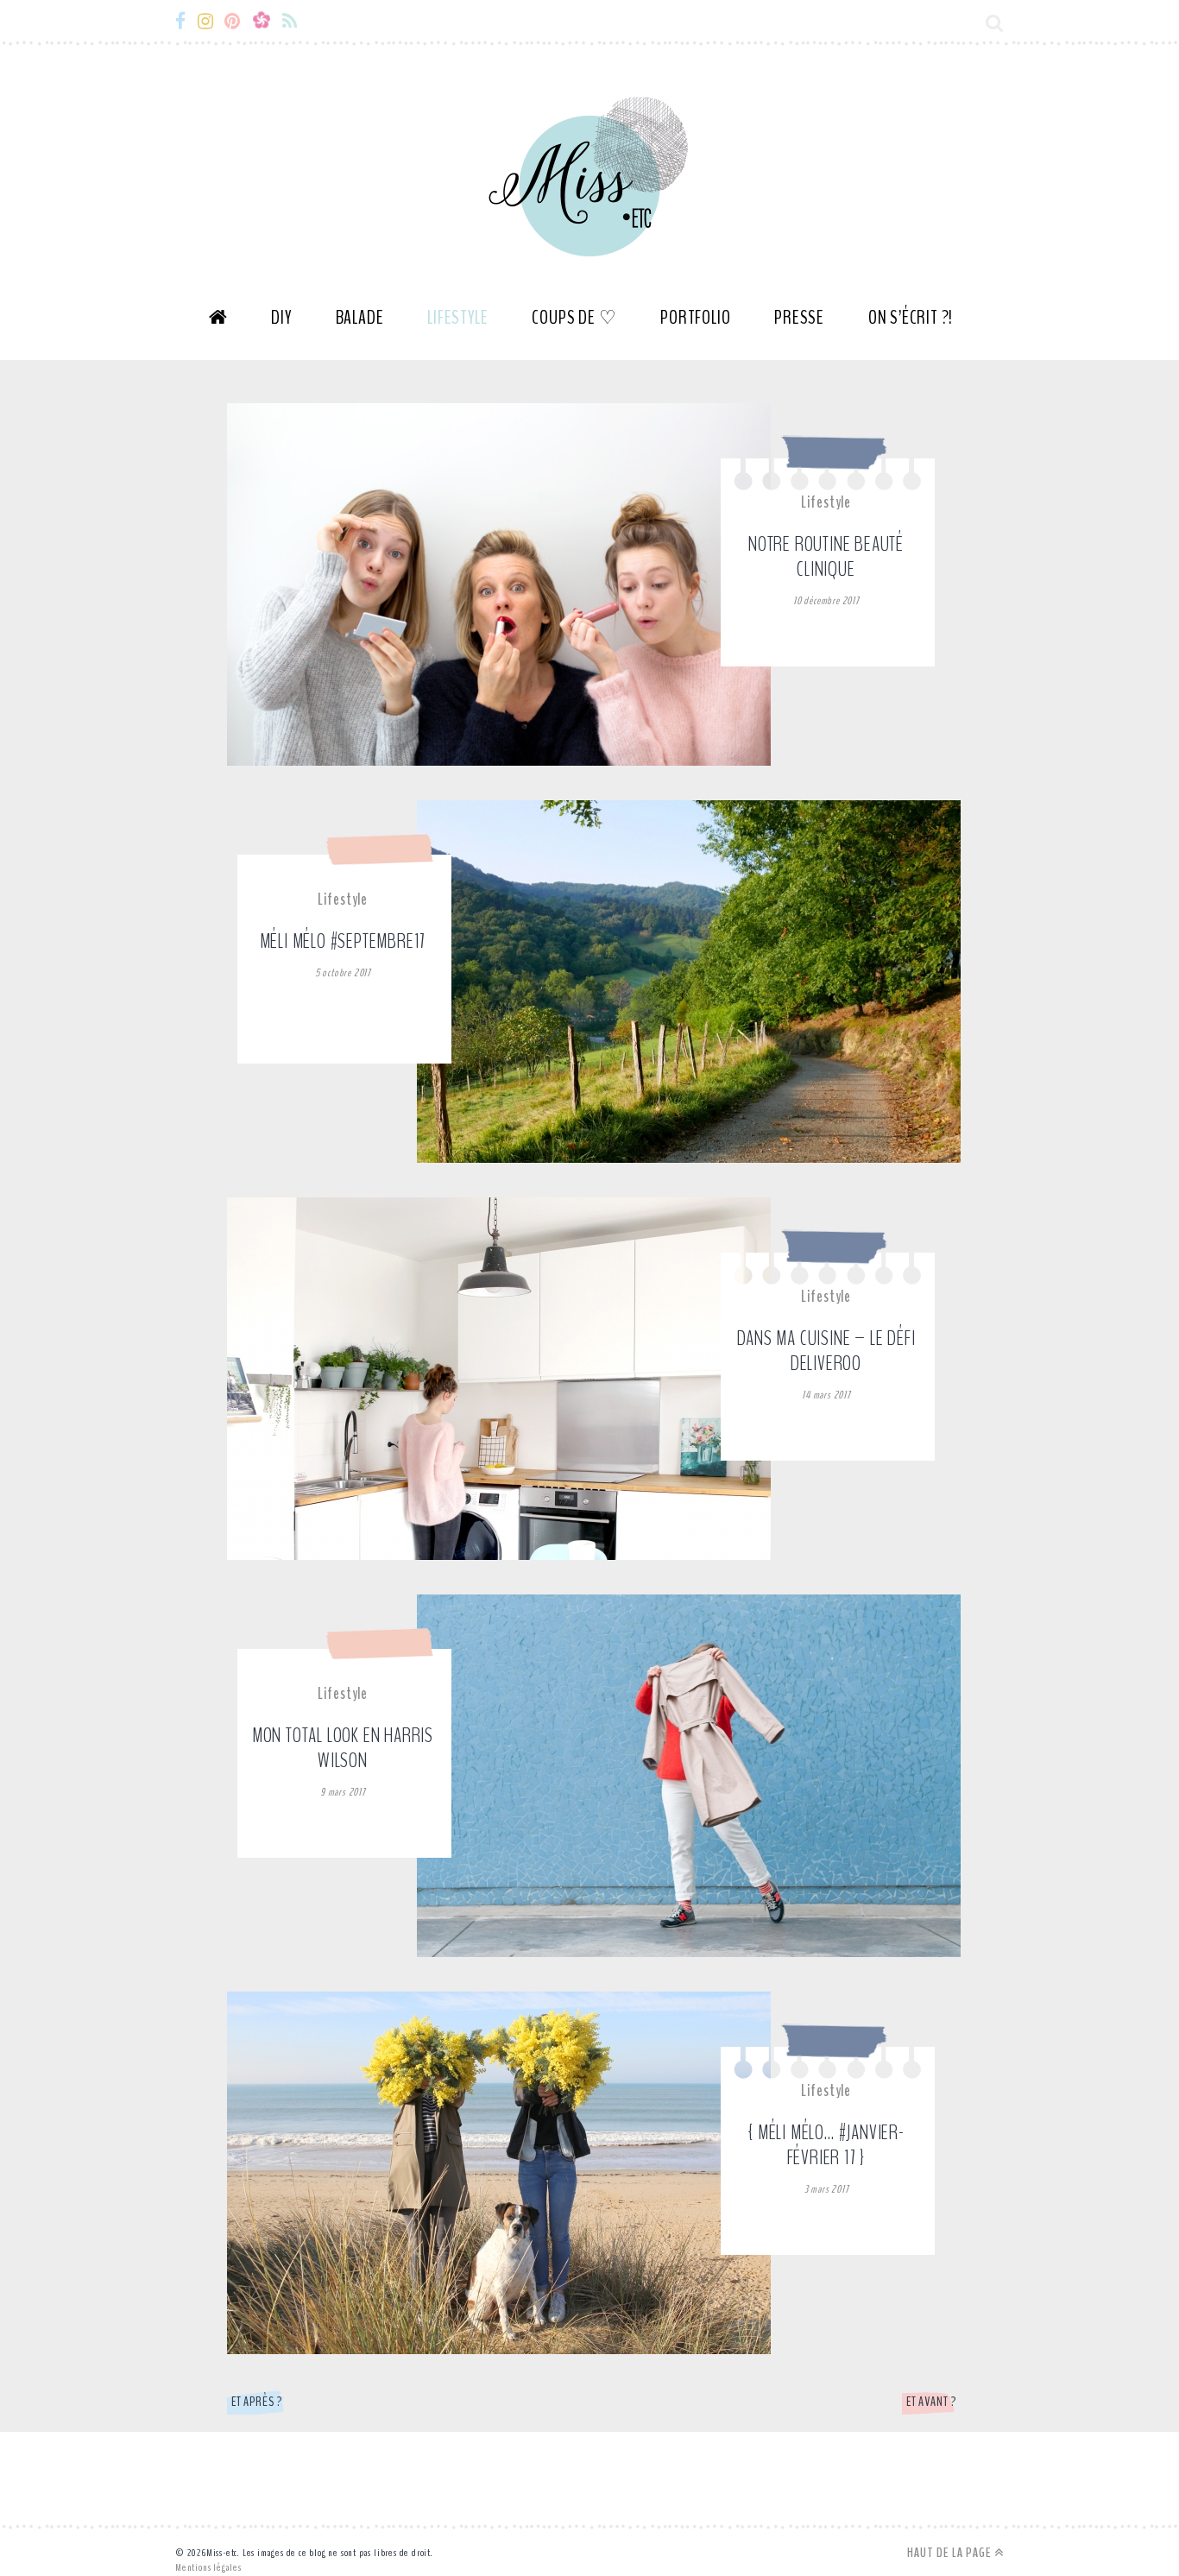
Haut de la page (951, 2553)
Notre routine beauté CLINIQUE (826, 556)
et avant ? (931, 2402)
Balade (360, 318)
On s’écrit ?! (911, 318)
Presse (799, 318)
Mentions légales (208, 2568)
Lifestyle (457, 318)
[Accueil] (218, 324)
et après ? (257, 2402)
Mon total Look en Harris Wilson (343, 1748)
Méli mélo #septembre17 (343, 941)
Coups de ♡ (574, 318)
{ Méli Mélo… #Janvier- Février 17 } (826, 2145)
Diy (281, 318)
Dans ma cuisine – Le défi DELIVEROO (826, 1351)
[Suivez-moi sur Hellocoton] (267, 22)
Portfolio (695, 318)
